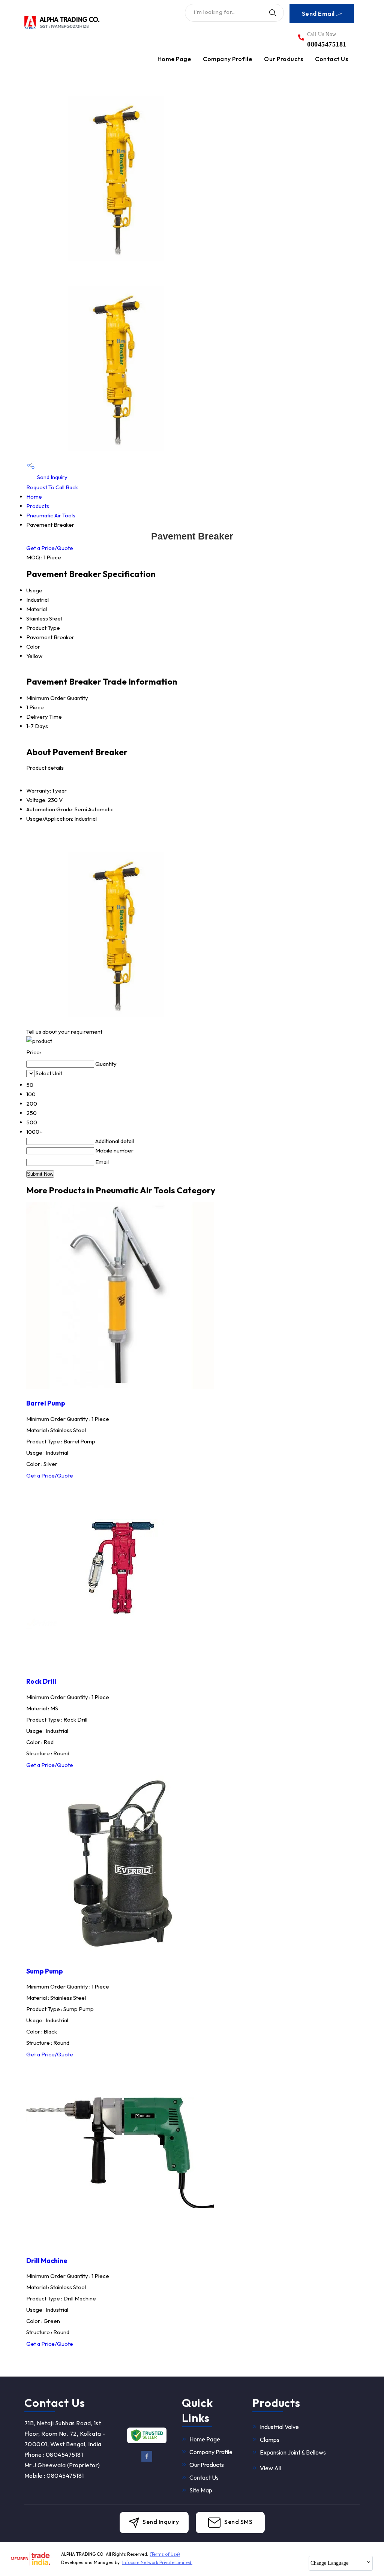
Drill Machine (47, 2261)
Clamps (270, 2440)
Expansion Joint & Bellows (293, 2452)
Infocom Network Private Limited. (157, 2562)
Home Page (174, 59)
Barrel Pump (46, 1403)
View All (270, 2468)
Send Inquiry (52, 477)
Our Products (283, 59)
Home (34, 497)
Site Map (201, 2490)
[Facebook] (147, 2460)
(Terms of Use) (165, 2554)
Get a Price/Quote (50, 548)
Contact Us (331, 59)
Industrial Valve (279, 2427)
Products (38, 506)
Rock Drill (41, 1681)
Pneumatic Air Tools (51, 515)
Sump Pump (45, 1971)
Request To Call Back (52, 487)
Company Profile (227, 59)
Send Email (319, 13)
